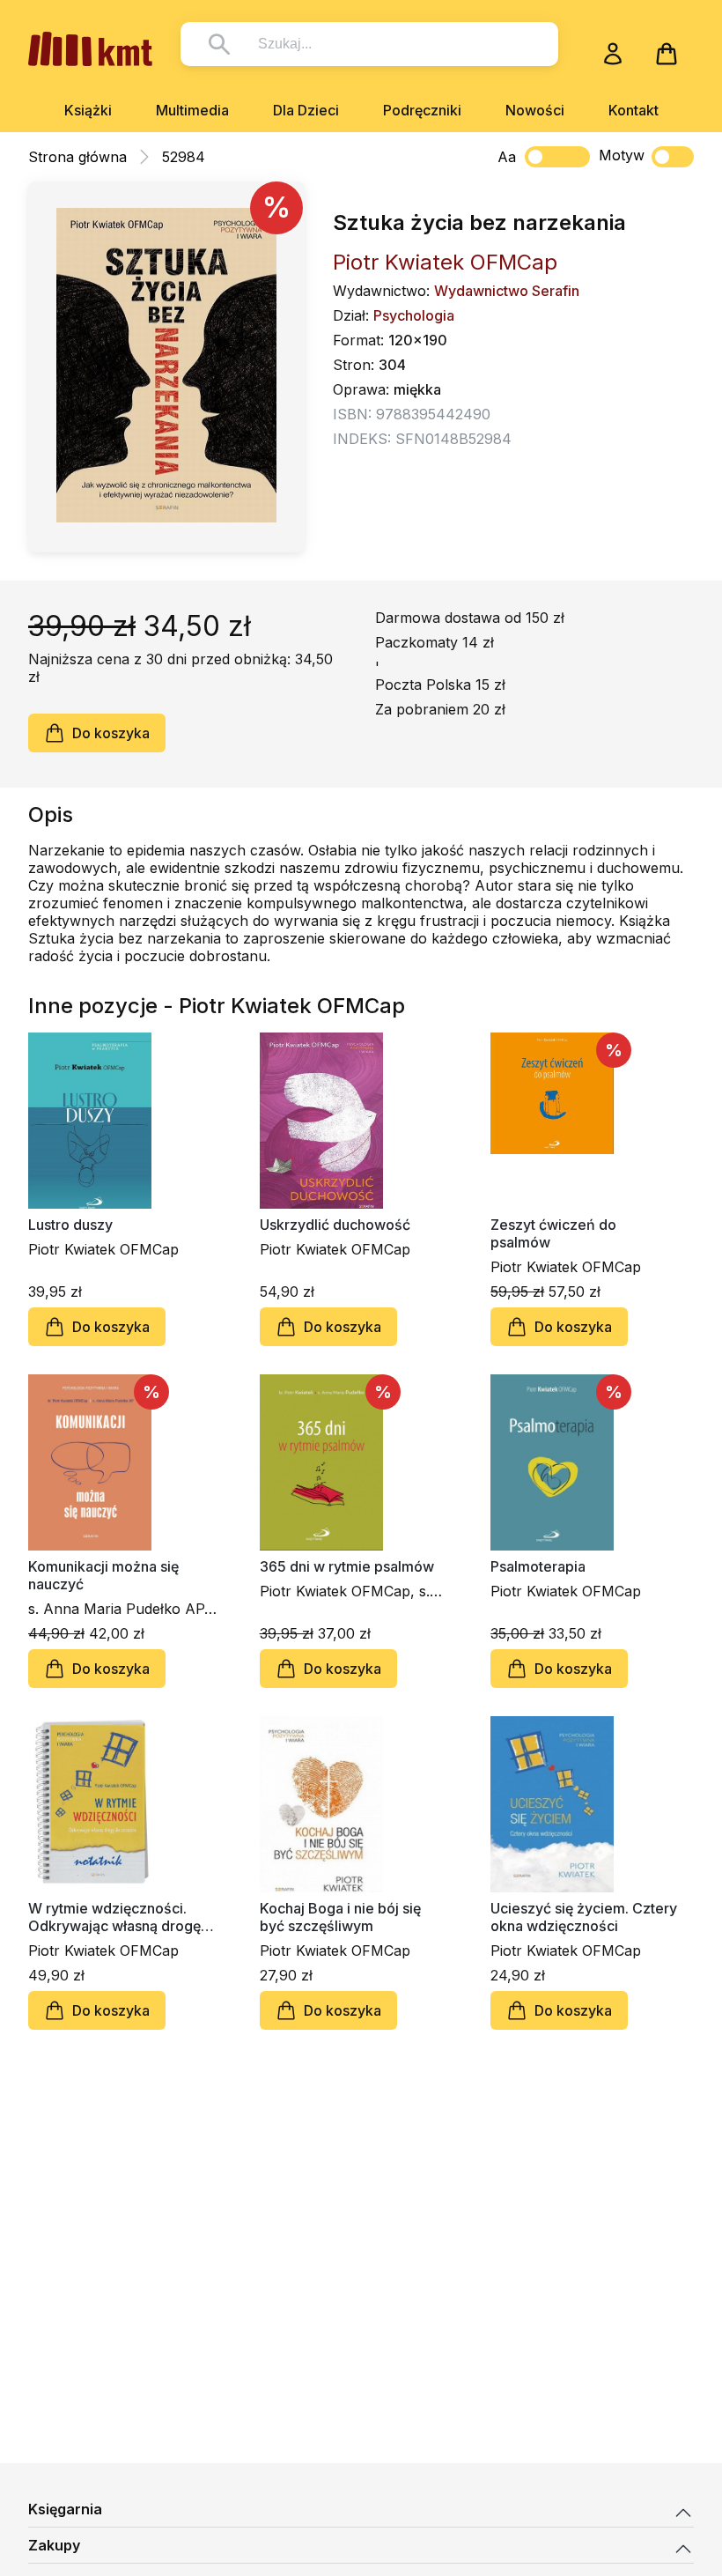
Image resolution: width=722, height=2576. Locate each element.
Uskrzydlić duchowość (335, 1225)
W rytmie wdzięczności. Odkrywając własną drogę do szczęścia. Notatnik (114, 1917)
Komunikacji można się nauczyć (103, 1575)
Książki (88, 110)
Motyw (622, 155)
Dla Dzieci (306, 110)
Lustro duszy (70, 1225)
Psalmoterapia (538, 1566)
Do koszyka (111, 733)
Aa (507, 157)
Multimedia (192, 110)
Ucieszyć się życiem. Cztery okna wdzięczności (584, 1917)
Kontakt (634, 110)
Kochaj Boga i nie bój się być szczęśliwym (340, 1917)
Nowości (535, 110)
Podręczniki (422, 110)
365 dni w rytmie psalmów (347, 1566)
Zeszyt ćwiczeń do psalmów (553, 1233)
